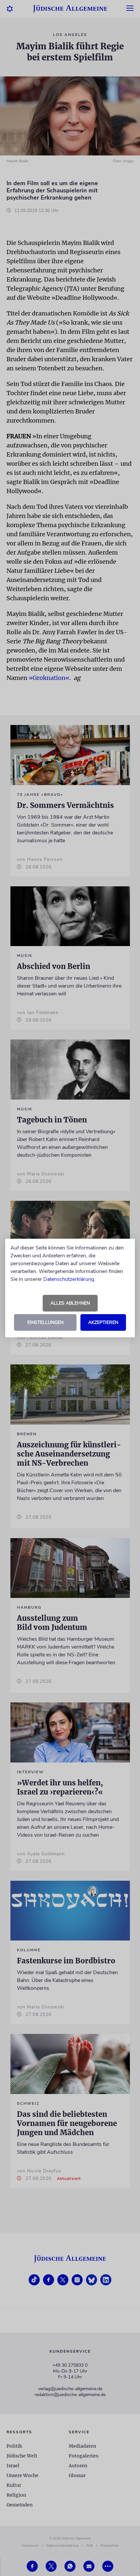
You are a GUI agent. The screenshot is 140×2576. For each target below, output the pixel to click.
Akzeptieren (103, 1322)
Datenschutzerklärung (69, 1279)
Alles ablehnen (70, 1303)
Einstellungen (45, 1322)
